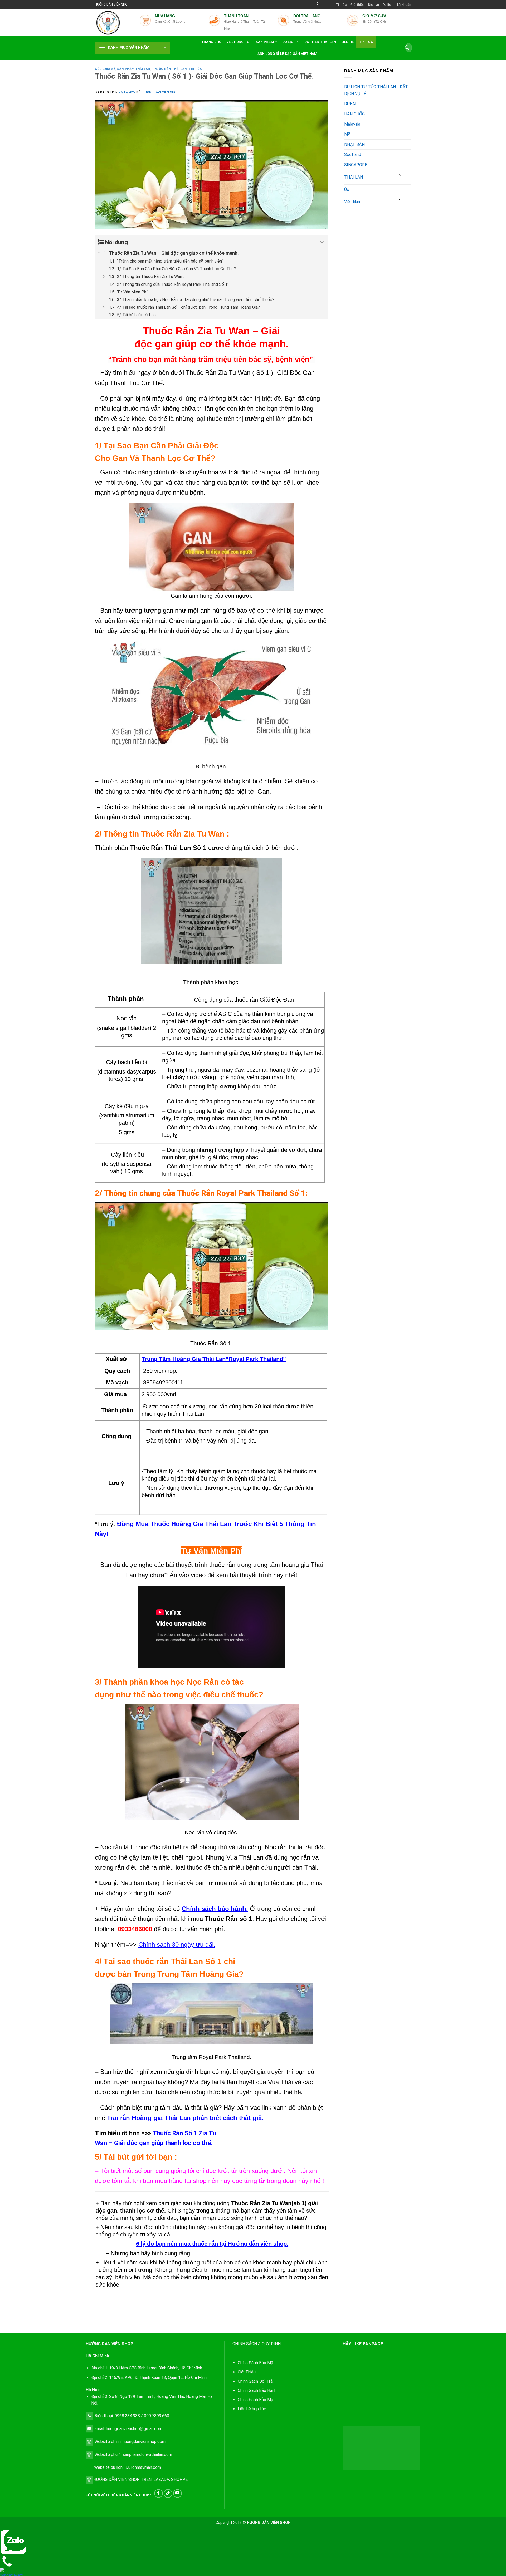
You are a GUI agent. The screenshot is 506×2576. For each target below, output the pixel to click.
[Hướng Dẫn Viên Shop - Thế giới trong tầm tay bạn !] (113, 23)
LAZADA (161, 2479)
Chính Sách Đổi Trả (255, 2381)
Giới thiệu (357, 5)
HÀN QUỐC (354, 114)
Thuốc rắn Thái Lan (169, 69)
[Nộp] (407, 48)
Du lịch (388, 5)
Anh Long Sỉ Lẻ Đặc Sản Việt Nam (287, 54)
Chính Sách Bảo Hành (257, 2390)
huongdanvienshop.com (144, 2442)
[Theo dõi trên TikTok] (168, 2493)
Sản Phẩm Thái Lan (134, 69)
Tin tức (341, 5)
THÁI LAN (354, 177)
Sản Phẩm (265, 42)
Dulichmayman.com (143, 2467)
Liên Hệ (348, 42)
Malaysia (352, 124)
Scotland (353, 154)
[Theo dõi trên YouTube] (177, 2493)
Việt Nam (353, 202)
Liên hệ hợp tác (252, 2409)
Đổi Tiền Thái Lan (320, 42)
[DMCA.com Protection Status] (381, 2448)
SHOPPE (179, 2479)
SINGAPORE (356, 165)
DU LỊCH (289, 42)
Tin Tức (366, 42)
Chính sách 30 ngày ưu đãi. (177, 1945)
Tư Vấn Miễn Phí (211, 1551)
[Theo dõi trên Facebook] (159, 2493)
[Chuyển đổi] (401, 175)
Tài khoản (404, 5)
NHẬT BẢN (354, 144)
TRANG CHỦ (211, 42)
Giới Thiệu (247, 2372)
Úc (347, 190)
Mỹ (347, 134)
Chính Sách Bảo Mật (256, 2400)
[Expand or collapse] (322, 242)
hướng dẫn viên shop (161, 92)
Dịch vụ (374, 5)
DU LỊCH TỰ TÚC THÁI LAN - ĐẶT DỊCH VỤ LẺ (376, 90)
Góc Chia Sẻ (105, 69)
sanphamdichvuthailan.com (147, 2454)
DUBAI (350, 104)
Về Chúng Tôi (239, 42)
